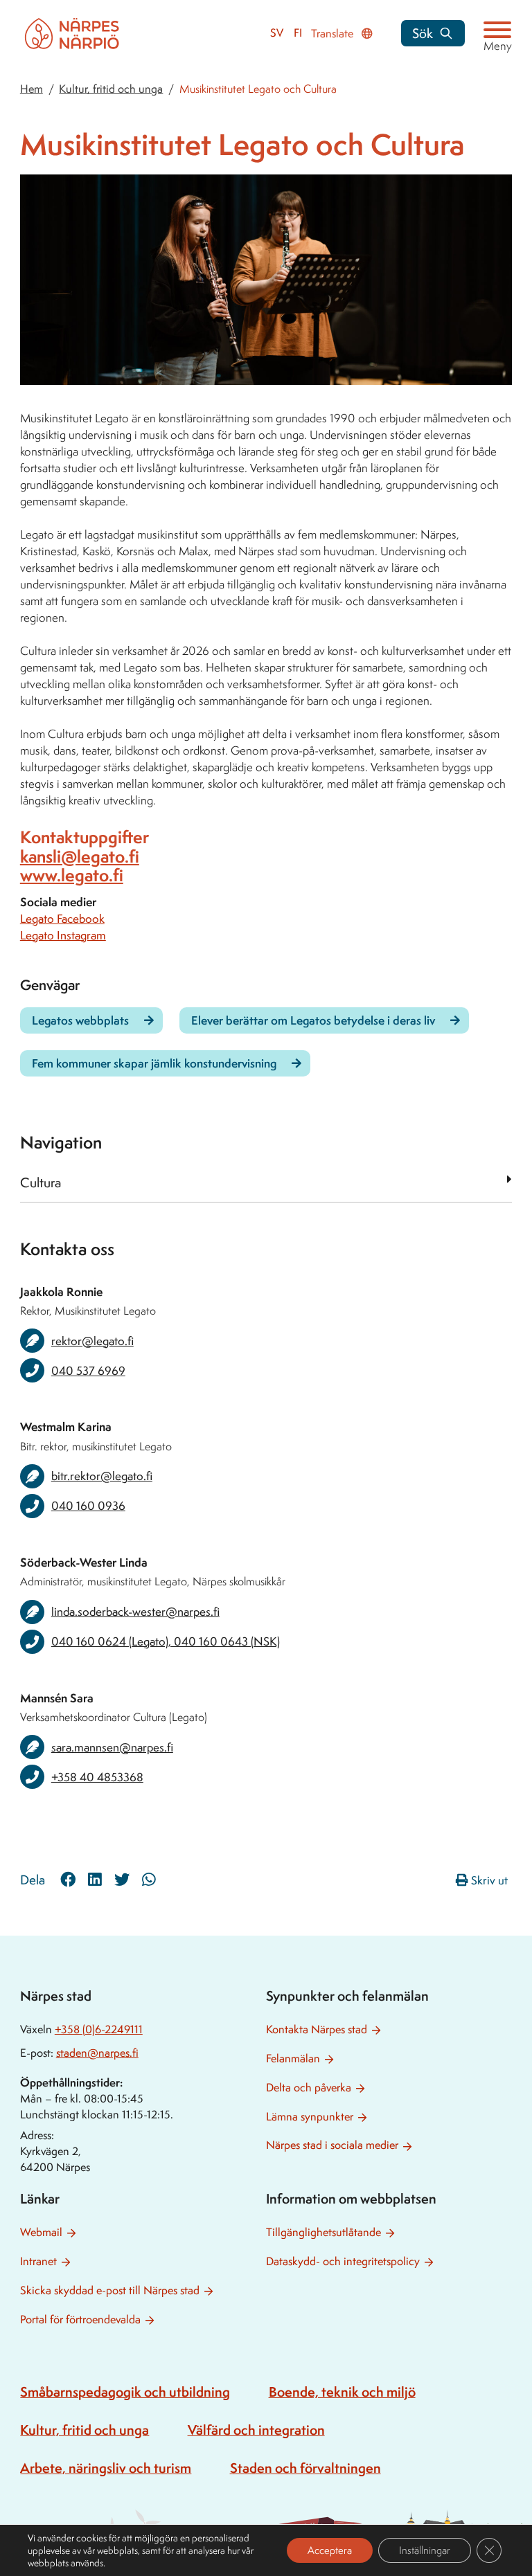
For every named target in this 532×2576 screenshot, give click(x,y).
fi (298, 33)
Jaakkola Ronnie (61, 1291)
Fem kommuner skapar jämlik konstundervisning (154, 1063)
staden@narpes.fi (97, 2053)
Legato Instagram (63, 935)
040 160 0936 (88, 1506)
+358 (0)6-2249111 (99, 2029)
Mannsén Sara (57, 1698)
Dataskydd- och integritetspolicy (343, 2261)
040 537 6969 (88, 1371)
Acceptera (330, 2550)
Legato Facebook (62, 919)
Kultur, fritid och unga (111, 89)
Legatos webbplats (80, 1020)
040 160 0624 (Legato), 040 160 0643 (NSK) (166, 1641)
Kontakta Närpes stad (317, 2029)
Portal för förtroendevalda (80, 2320)
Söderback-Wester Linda (84, 1562)
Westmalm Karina (66, 1426)
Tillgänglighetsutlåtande (323, 2232)
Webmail (41, 2232)
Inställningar (425, 2550)
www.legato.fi (72, 875)
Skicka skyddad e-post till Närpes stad (110, 2290)
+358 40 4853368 (97, 1777)
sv (277, 33)
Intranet (38, 2261)
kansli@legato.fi (80, 856)
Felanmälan (293, 2059)
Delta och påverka (309, 2088)
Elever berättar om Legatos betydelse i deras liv (313, 1020)
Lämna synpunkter (310, 2117)
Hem (32, 89)
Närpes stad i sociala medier (332, 2145)
